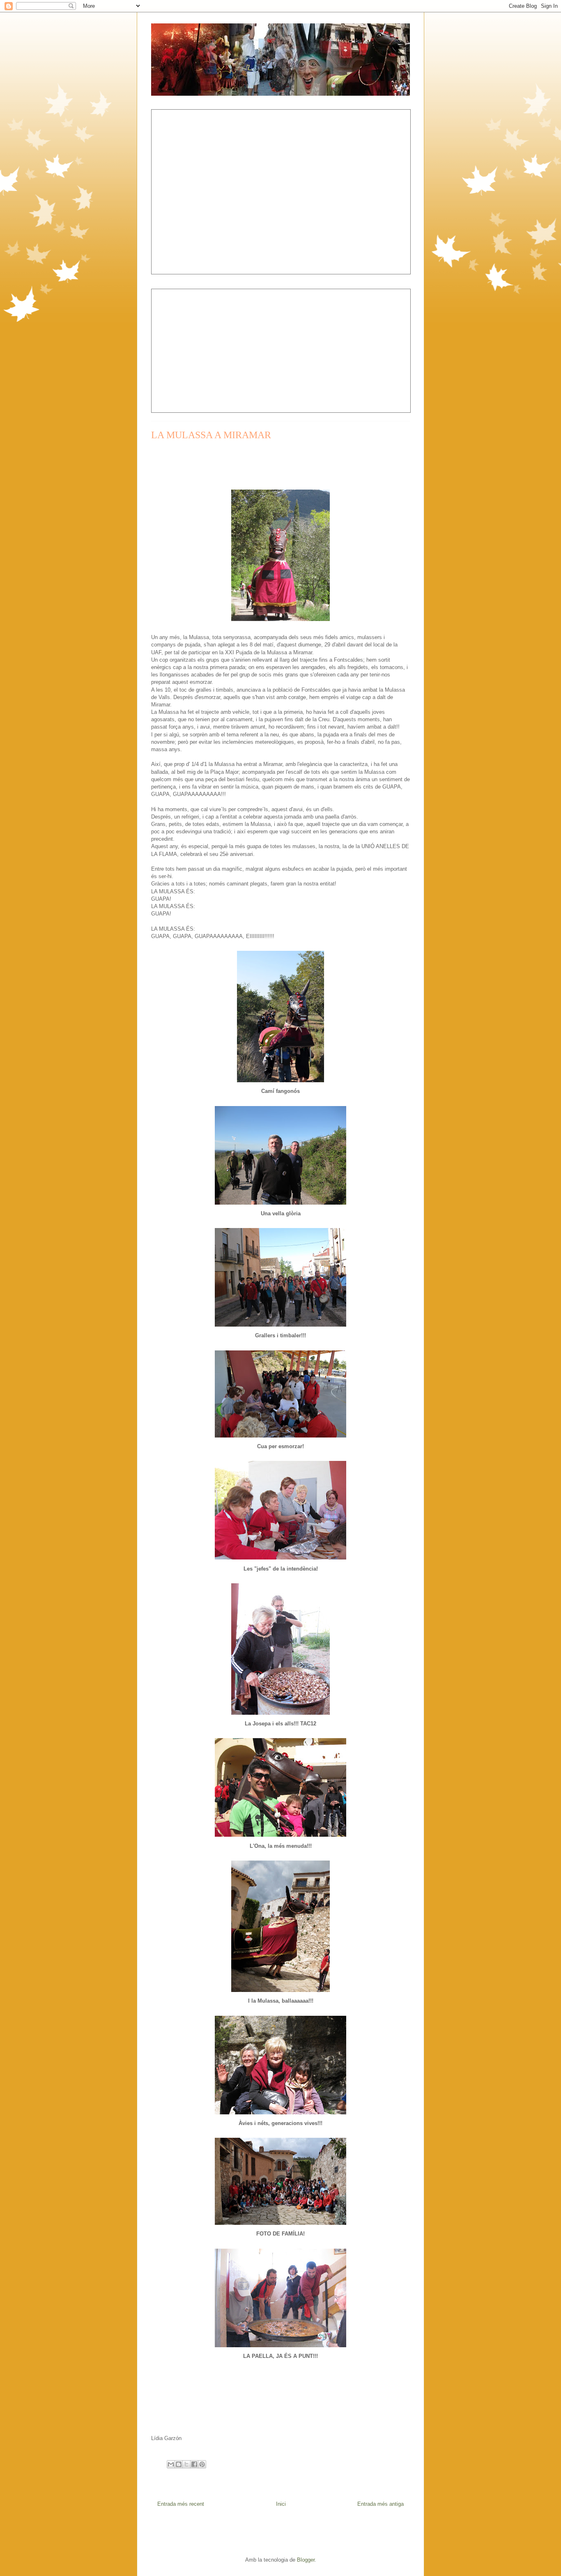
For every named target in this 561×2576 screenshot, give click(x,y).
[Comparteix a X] (186, 2464)
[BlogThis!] (179, 2464)
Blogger (306, 2560)
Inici (281, 2504)
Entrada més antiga (381, 2504)
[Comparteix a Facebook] (194, 2464)
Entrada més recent (181, 2504)
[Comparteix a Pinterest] (202, 2464)
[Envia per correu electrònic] (171, 2464)
